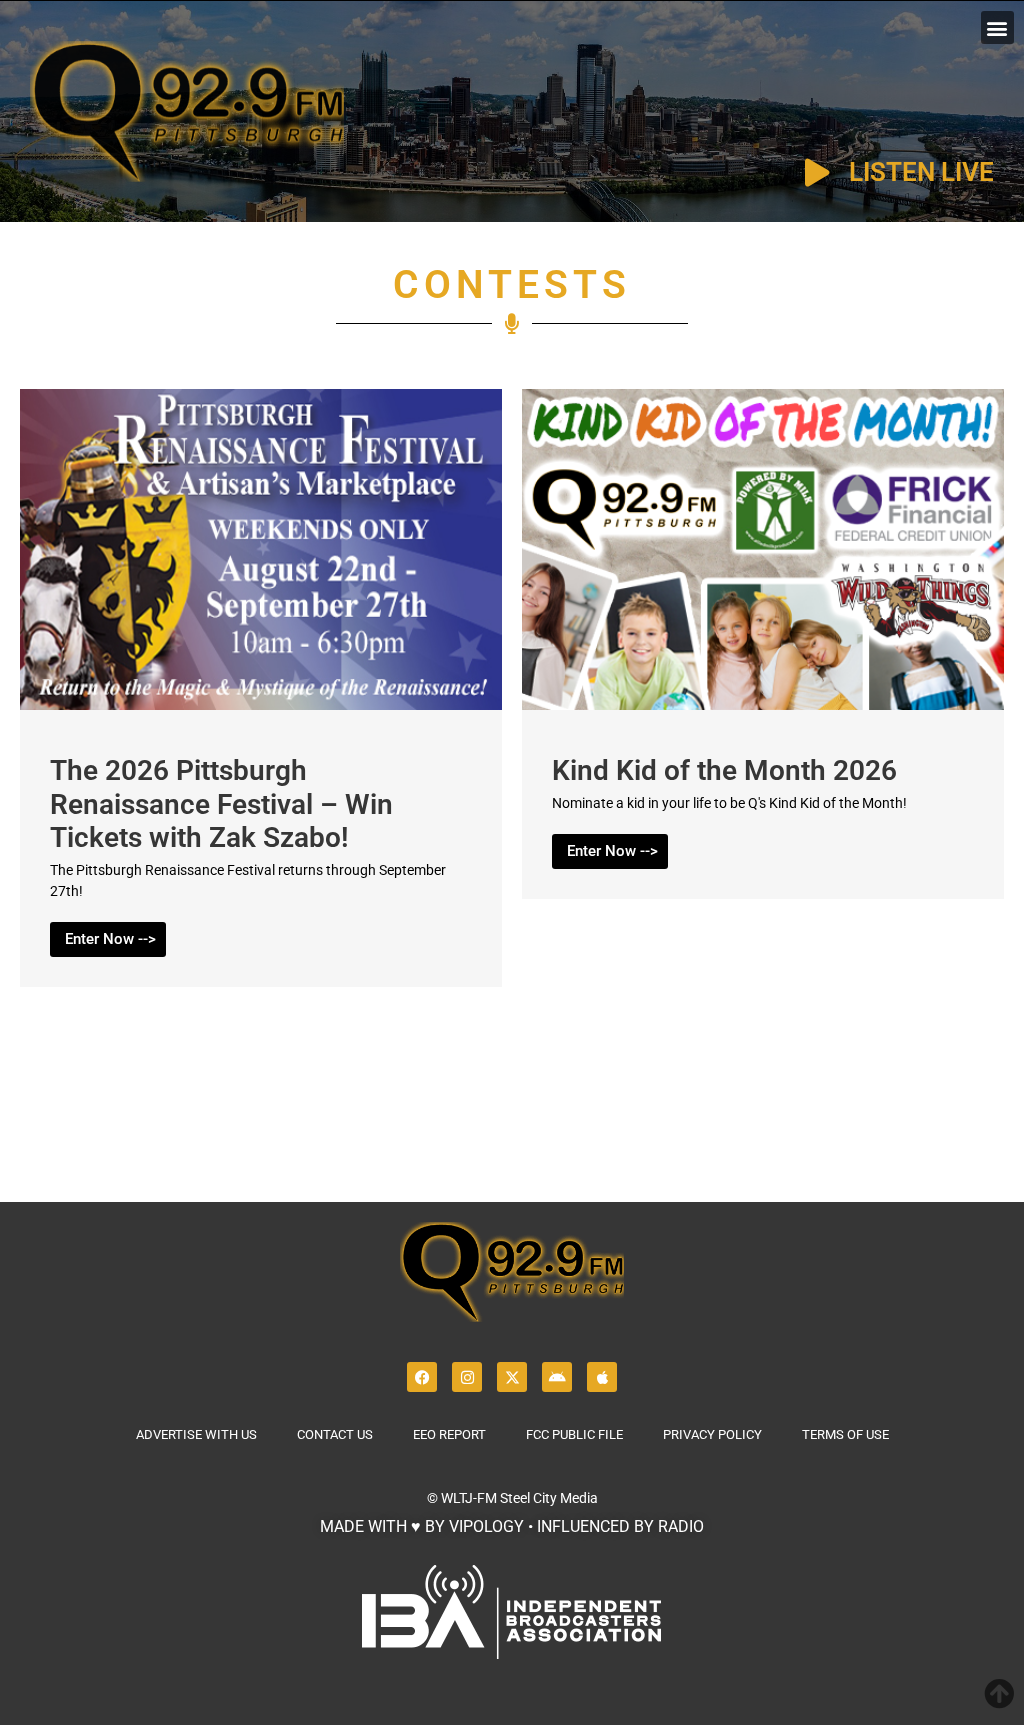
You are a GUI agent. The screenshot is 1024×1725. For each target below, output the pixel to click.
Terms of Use (845, 1434)
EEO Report (449, 1434)
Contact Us (335, 1434)
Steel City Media (549, 1498)
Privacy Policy (712, 1434)
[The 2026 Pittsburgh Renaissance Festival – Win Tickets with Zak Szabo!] (261, 705)
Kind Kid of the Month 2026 (724, 770)
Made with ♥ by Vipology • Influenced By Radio (512, 1526)
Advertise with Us (196, 1434)
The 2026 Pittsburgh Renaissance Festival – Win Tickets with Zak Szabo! (221, 804)
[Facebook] (422, 1377)
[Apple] (602, 1377)
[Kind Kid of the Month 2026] (763, 705)
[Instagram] (467, 1377)
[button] (997, 27)
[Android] (557, 1377)
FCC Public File (574, 1434)
